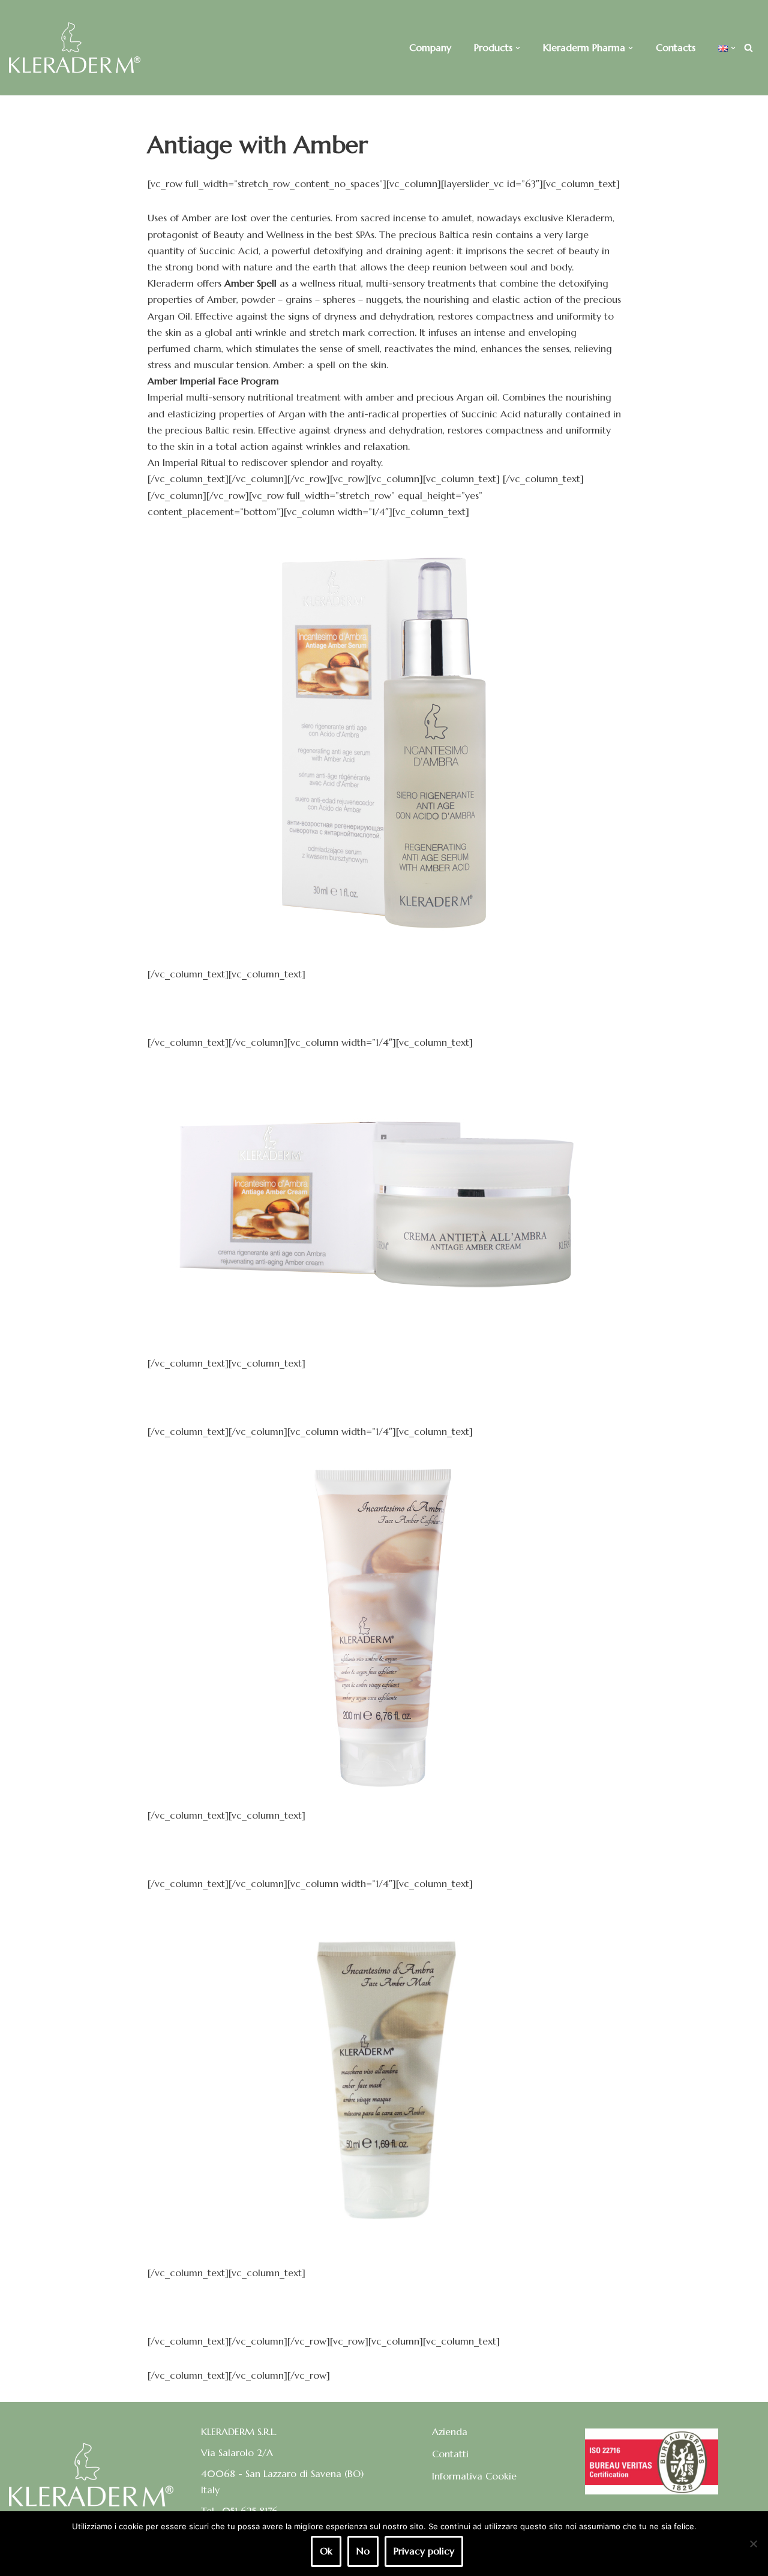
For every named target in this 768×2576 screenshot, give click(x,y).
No (363, 2551)
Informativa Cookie (474, 2476)
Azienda (450, 2431)
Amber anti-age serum (384, 1008)
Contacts (676, 47)
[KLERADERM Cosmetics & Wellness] (75, 48)
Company (430, 47)
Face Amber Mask (384, 2307)
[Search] (748, 48)
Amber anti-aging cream (384, 1397)
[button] (518, 48)
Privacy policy (424, 2551)
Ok (326, 2551)
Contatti (450, 2454)
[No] (753, 2544)
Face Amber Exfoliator (384, 1849)
